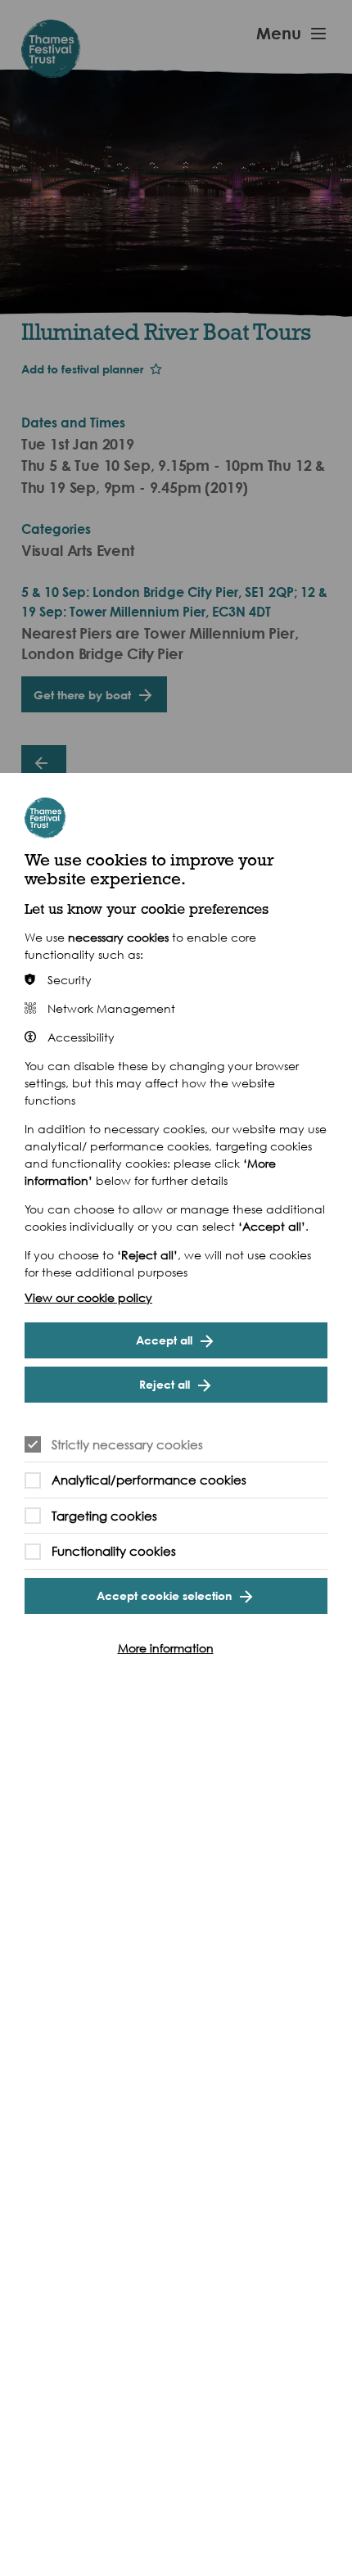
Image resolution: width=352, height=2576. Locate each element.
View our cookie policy (88, 1297)
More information (166, 1648)
